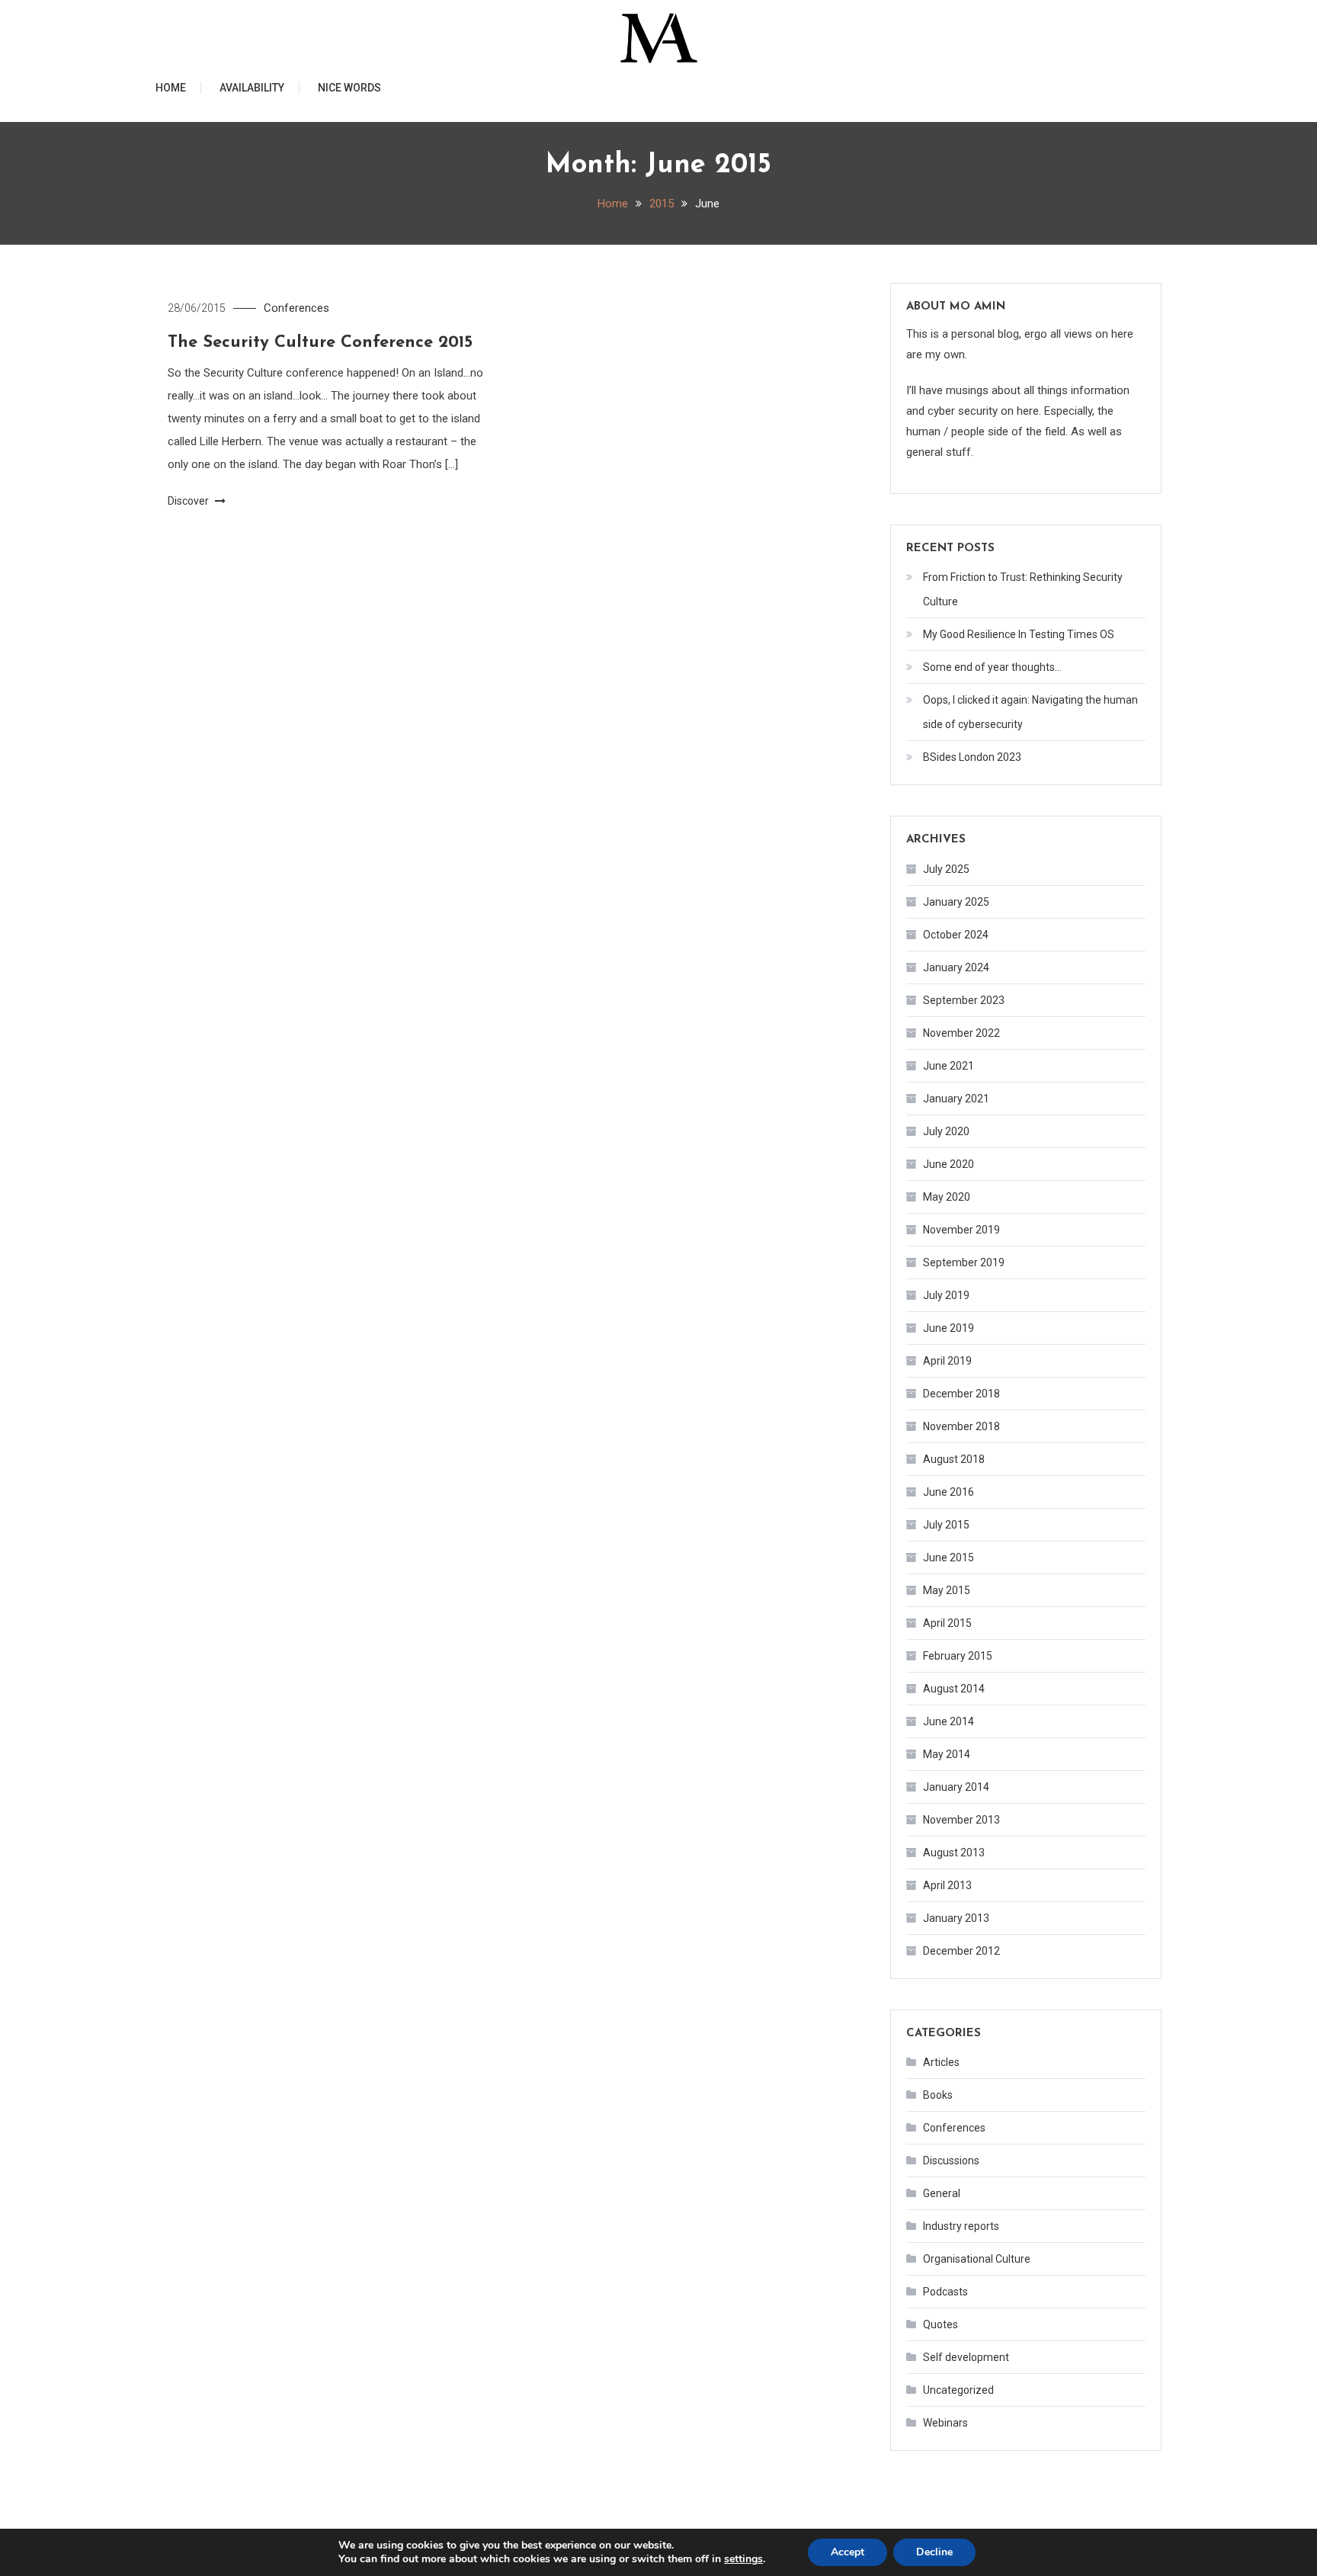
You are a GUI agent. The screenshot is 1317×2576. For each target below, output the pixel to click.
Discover (189, 501)
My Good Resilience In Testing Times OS (1019, 634)
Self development (966, 2357)
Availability (252, 88)
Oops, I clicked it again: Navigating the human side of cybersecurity (1030, 712)
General (942, 2193)
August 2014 (954, 1689)
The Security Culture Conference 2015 (320, 343)
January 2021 (956, 1099)
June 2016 (948, 1492)
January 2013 (956, 1918)
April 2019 (947, 1361)
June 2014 (948, 1721)
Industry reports (961, 2226)
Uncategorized (958, 2390)
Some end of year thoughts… (992, 667)
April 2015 (947, 1623)
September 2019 (964, 1262)
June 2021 (948, 1066)
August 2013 (954, 1853)
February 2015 (958, 1656)
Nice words (349, 88)
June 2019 (948, 1328)
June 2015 (948, 1557)
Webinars (945, 2423)
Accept (848, 2552)
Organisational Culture (977, 2259)
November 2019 (961, 1230)
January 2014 (956, 1787)
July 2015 (946, 1525)
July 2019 (946, 1295)
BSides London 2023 (972, 757)
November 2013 (961, 1820)
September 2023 (964, 1000)
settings (743, 2559)
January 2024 (956, 967)
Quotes (940, 2324)
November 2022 (961, 1033)
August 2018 (954, 1459)
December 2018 (961, 1394)
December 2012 (961, 1951)
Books (938, 2095)
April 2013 (947, 1885)
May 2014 (947, 1754)
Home (171, 88)
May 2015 (947, 1590)
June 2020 (948, 1164)
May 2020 (947, 1197)
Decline (934, 2552)
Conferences (296, 308)
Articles (941, 2062)
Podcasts (945, 2292)
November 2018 (961, 1426)
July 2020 (946, 1131)
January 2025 (956, 902)
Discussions (951, 2161)
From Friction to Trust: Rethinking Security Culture (1023, 589)
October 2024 (956, 935)
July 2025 (946, 869)
